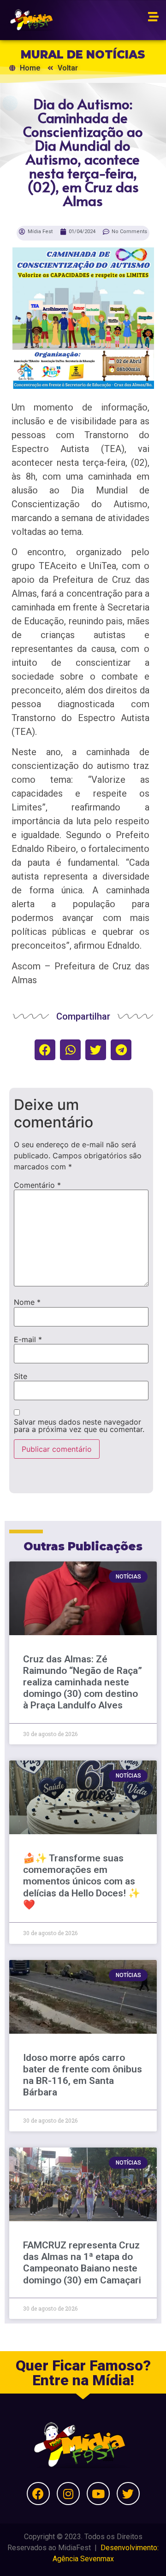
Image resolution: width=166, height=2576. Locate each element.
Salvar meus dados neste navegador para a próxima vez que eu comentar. (79, 1426)
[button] (45, 1050)
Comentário (37, 1185)
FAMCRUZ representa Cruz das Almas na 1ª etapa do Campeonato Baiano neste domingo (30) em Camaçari (82, 2263)
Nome (27, 1302)
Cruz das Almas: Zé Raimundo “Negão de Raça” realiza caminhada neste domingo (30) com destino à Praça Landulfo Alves (83, 1682)
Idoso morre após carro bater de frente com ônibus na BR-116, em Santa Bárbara (83, 2075)
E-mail (28, 1339)
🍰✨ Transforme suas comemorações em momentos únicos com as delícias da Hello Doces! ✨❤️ (82, 1881)
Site (21, 1376)
